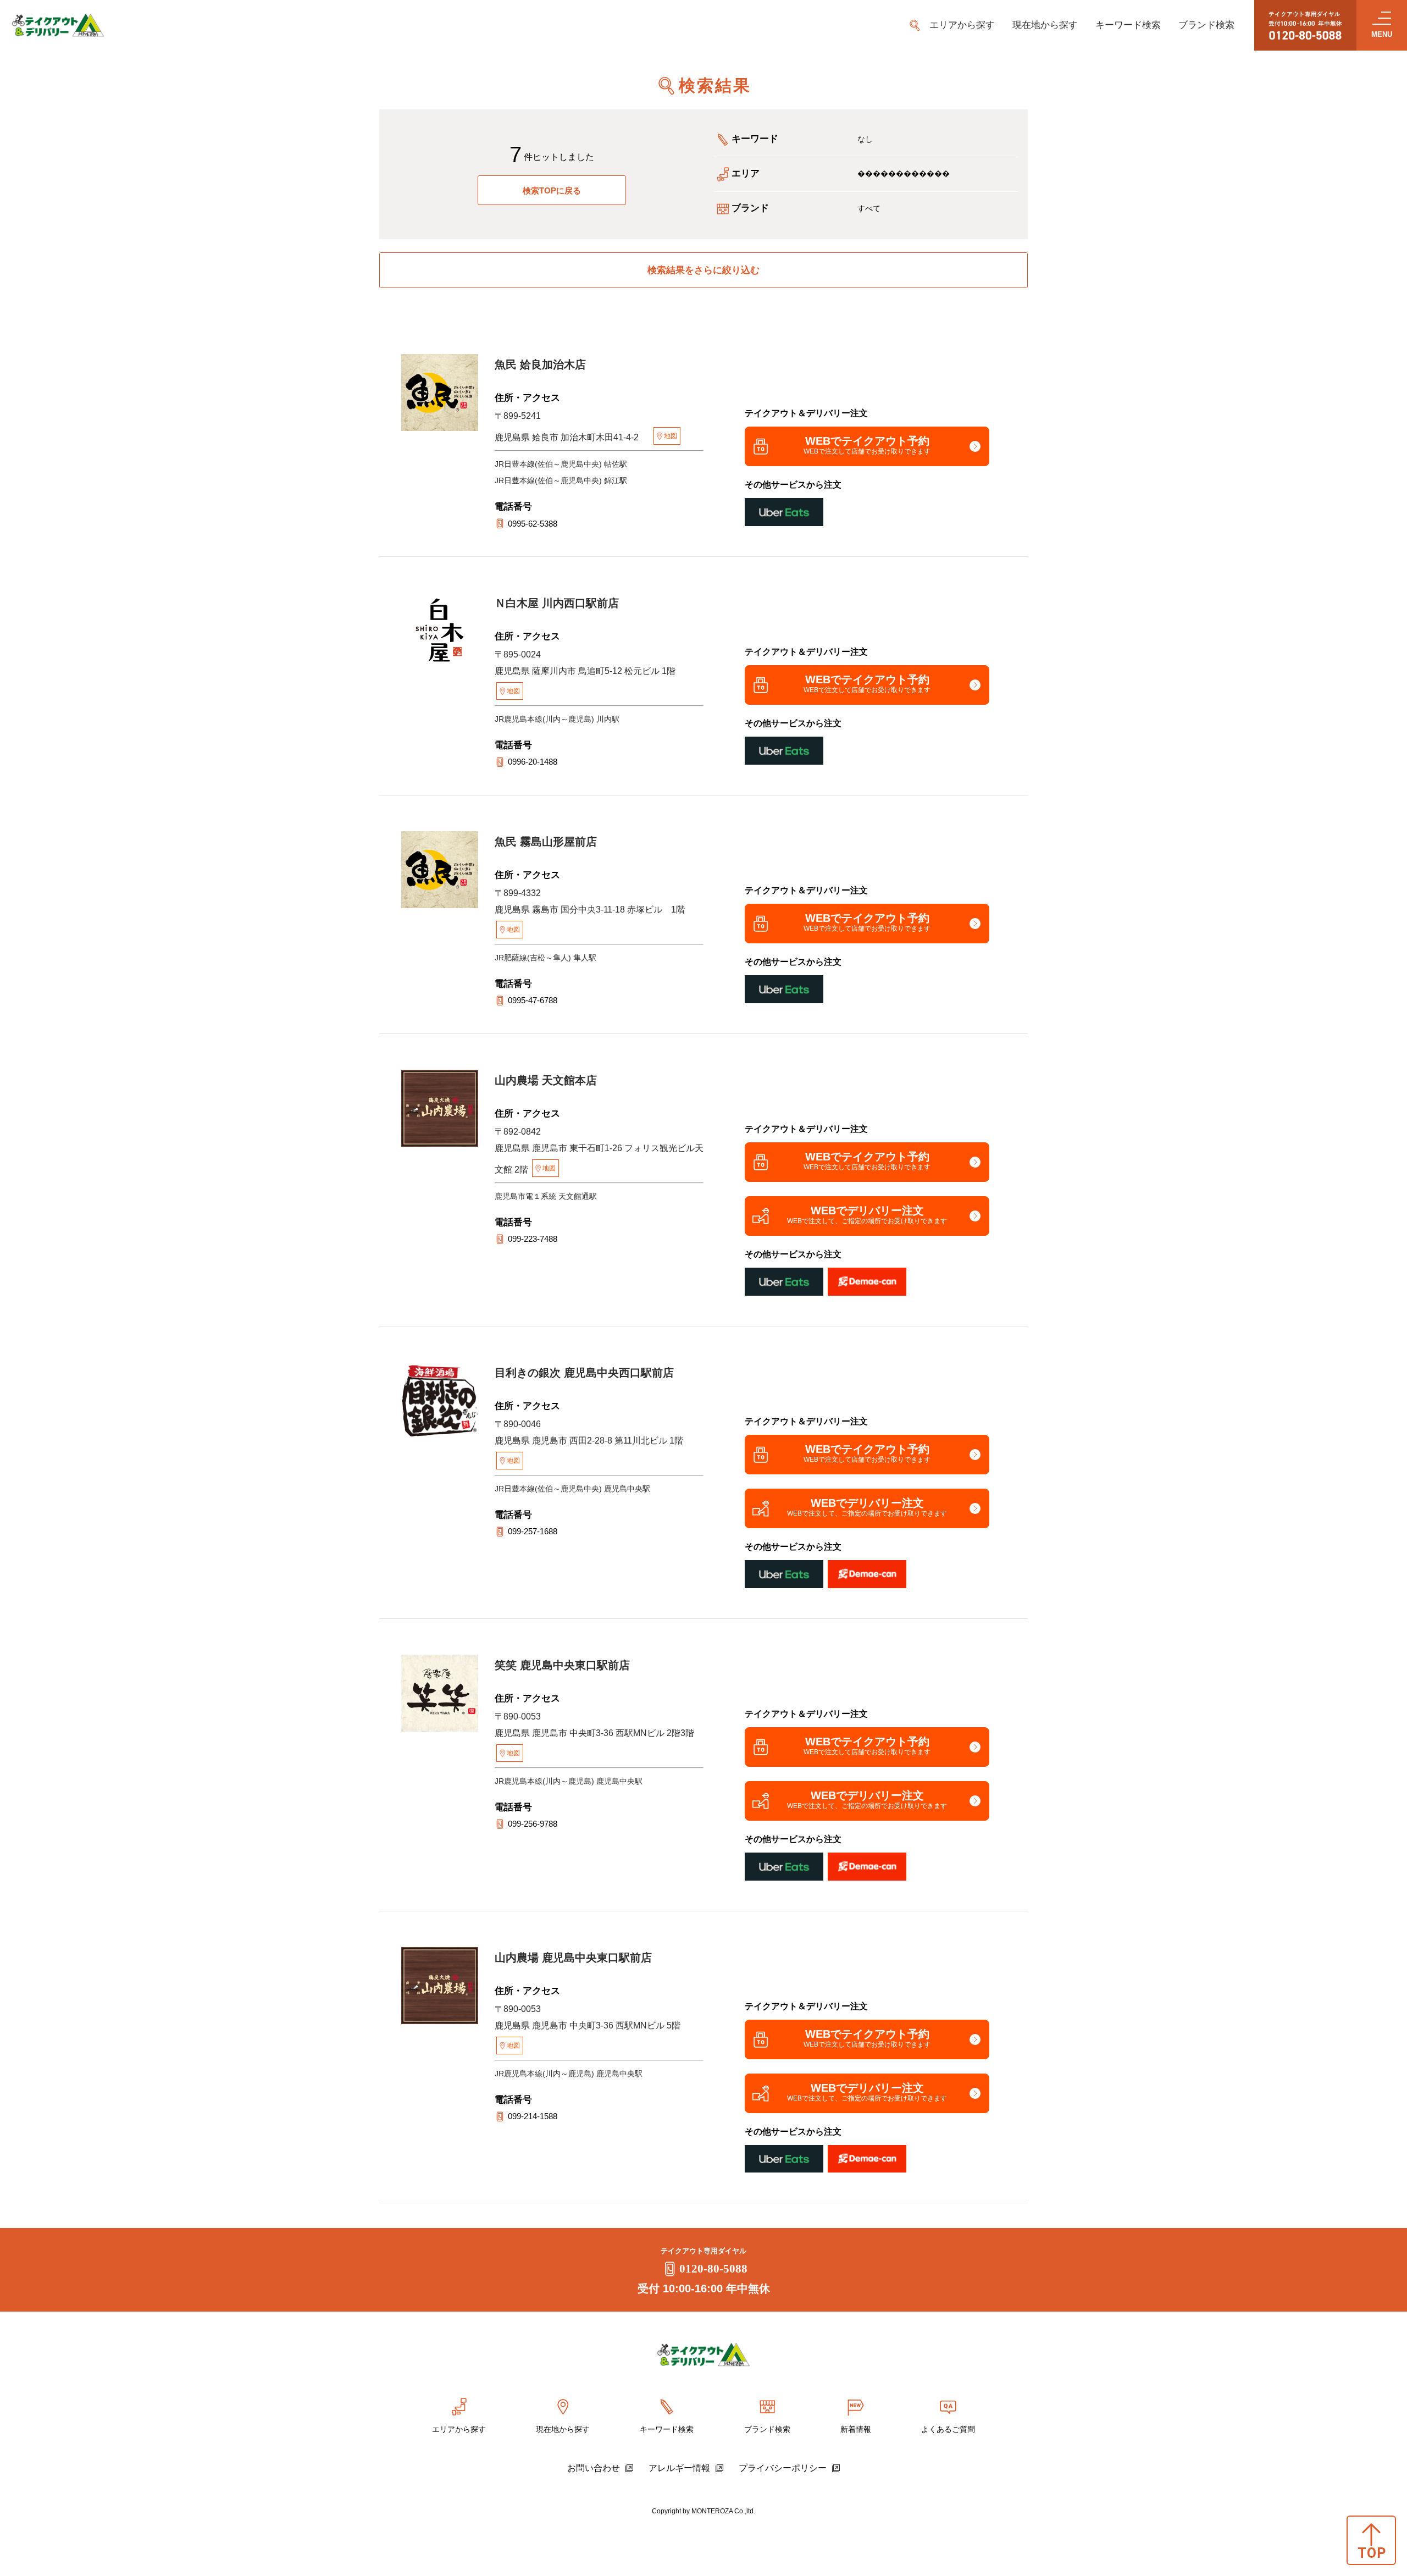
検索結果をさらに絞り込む (703, 270)
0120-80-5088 (713, 2269)
